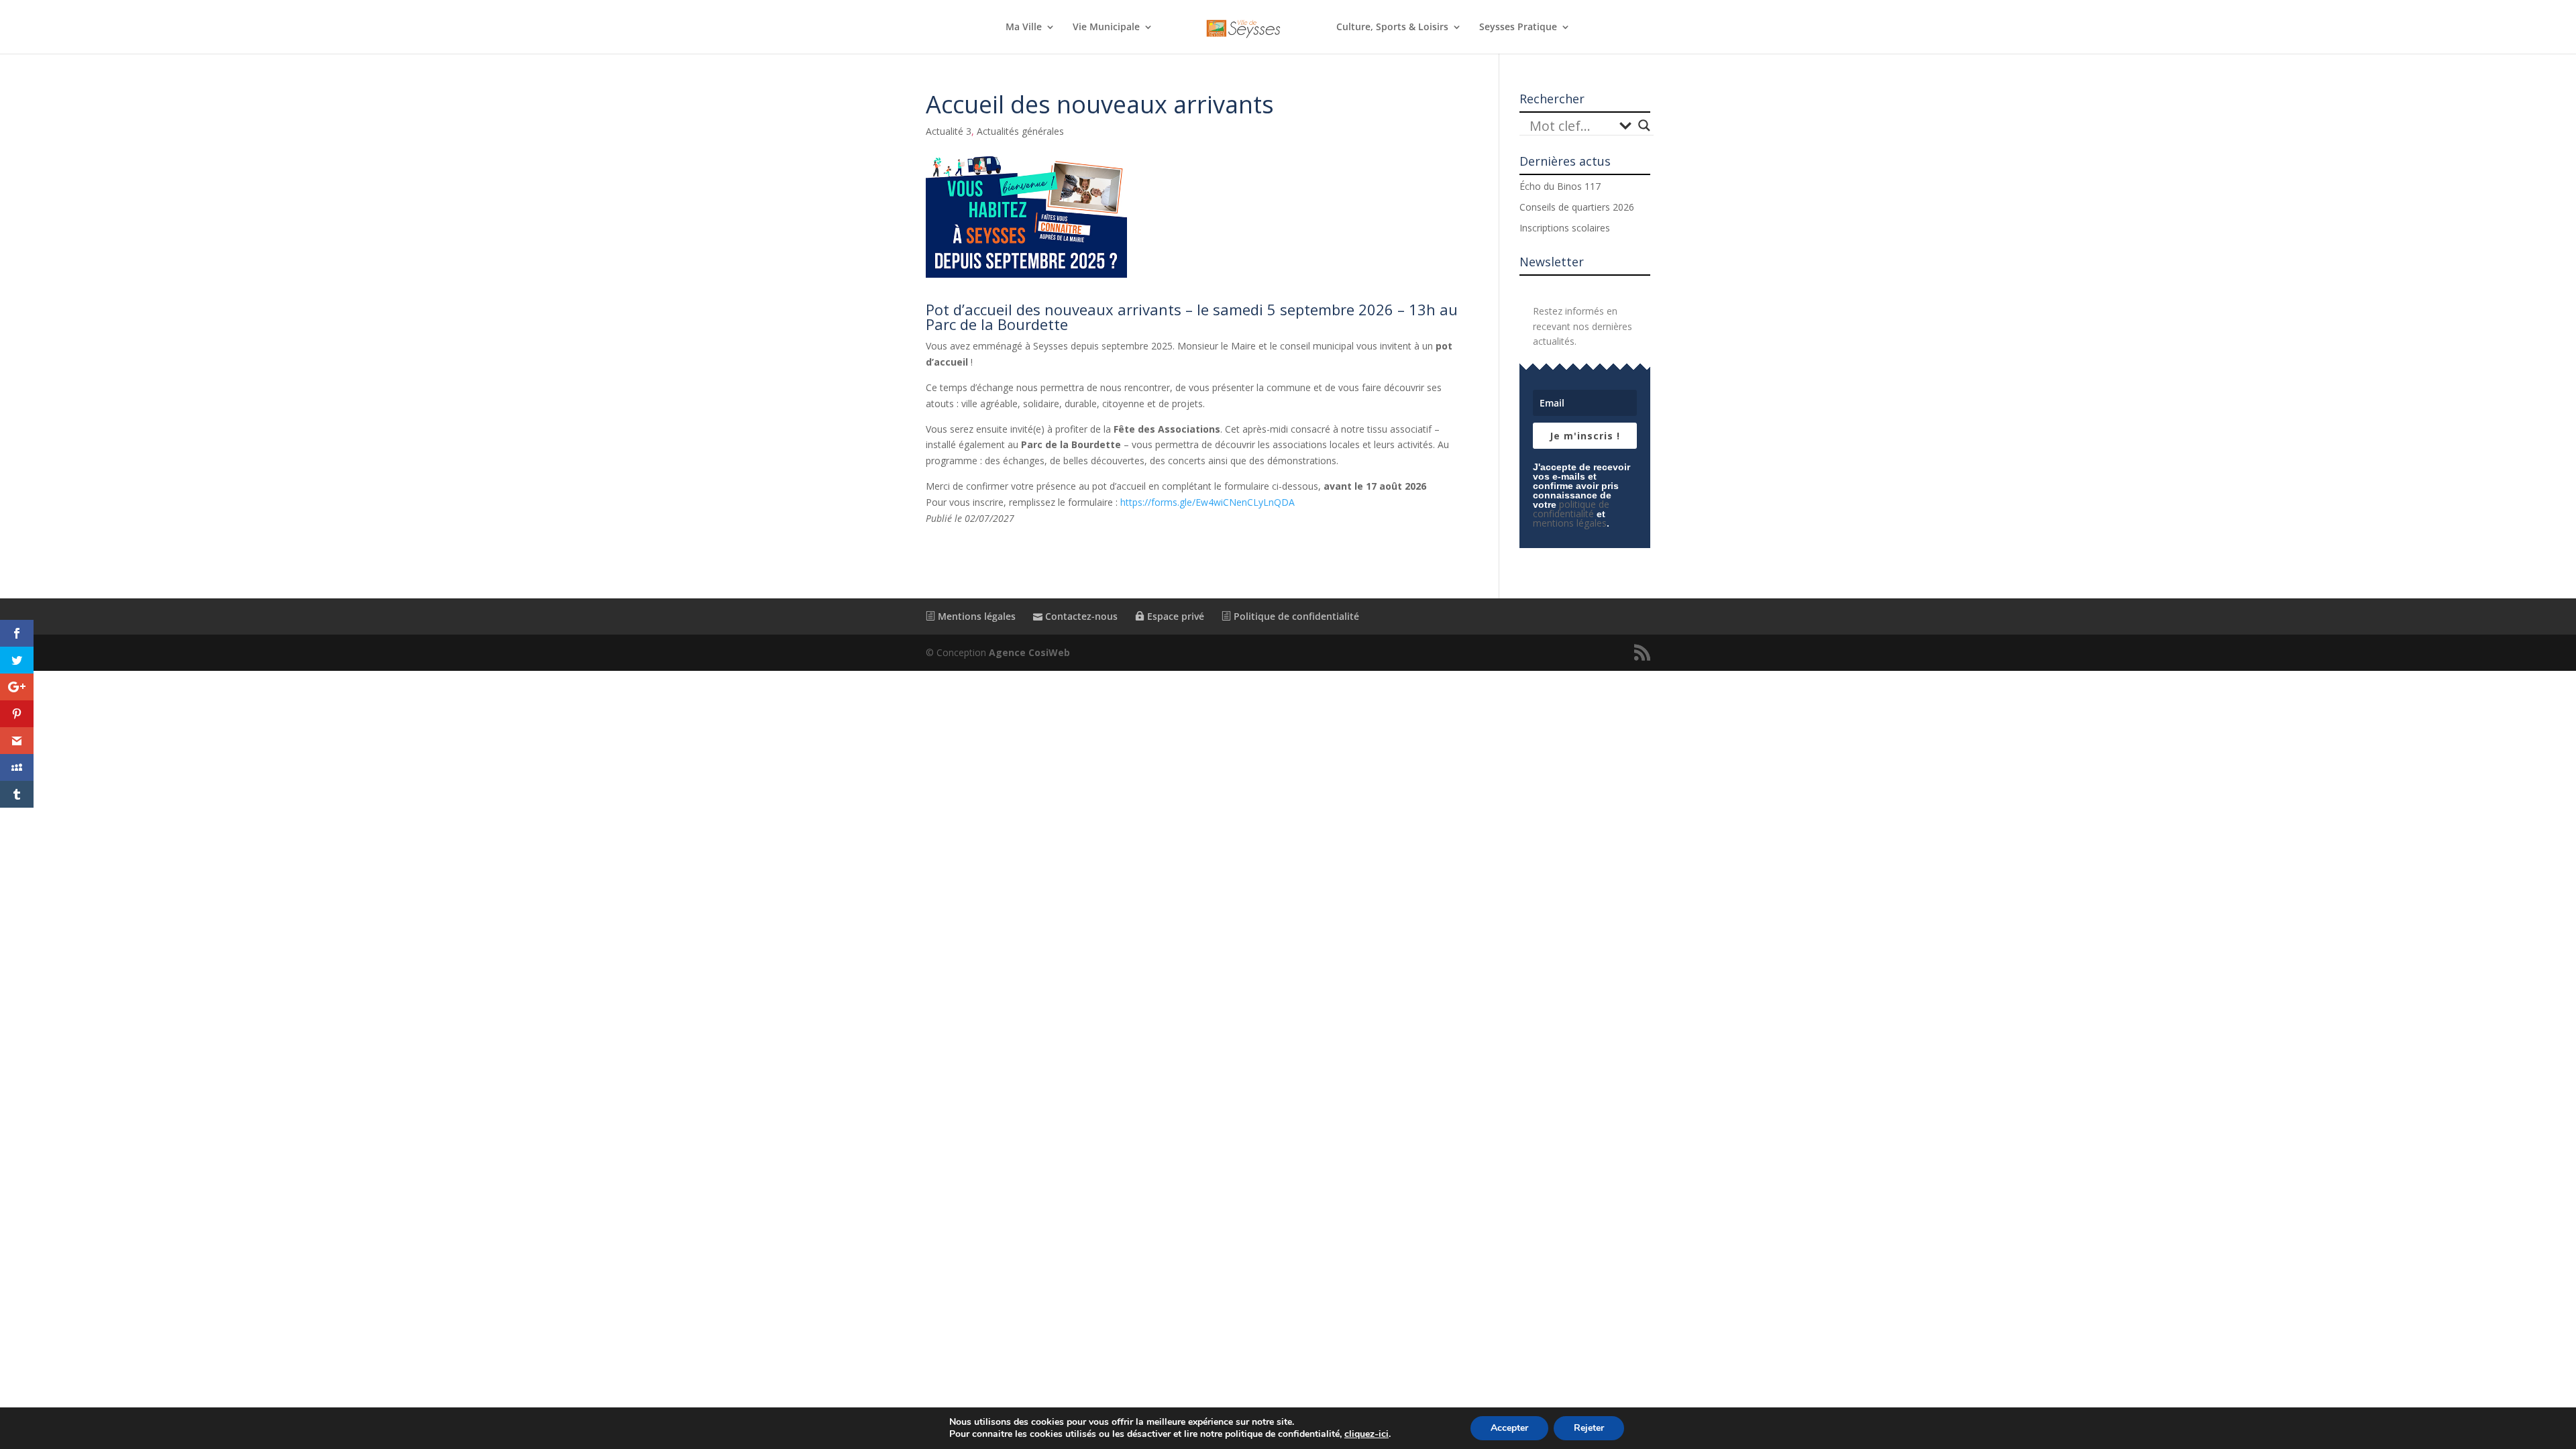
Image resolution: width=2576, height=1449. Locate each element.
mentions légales (1570, 523)
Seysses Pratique (1518, 28)
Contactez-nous (1080, 616)
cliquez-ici (1366, 1434)
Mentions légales (975, 616)
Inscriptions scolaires (1565, 228)
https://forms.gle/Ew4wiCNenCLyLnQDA (1207, 502)
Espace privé (1174, 616)
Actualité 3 (949, 131)
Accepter (1509, 1428)
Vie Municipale (1106, 28)
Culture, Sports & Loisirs (1392, 28)
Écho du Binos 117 (1560, 186)
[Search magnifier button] (1644, 125)
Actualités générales (1020, 131)
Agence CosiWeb (1029, 652)
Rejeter (1589, 1428)
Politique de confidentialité (1295, 616)
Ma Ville (1024, 28)
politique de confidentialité (1571, 509)
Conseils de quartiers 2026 (1577, 207)
